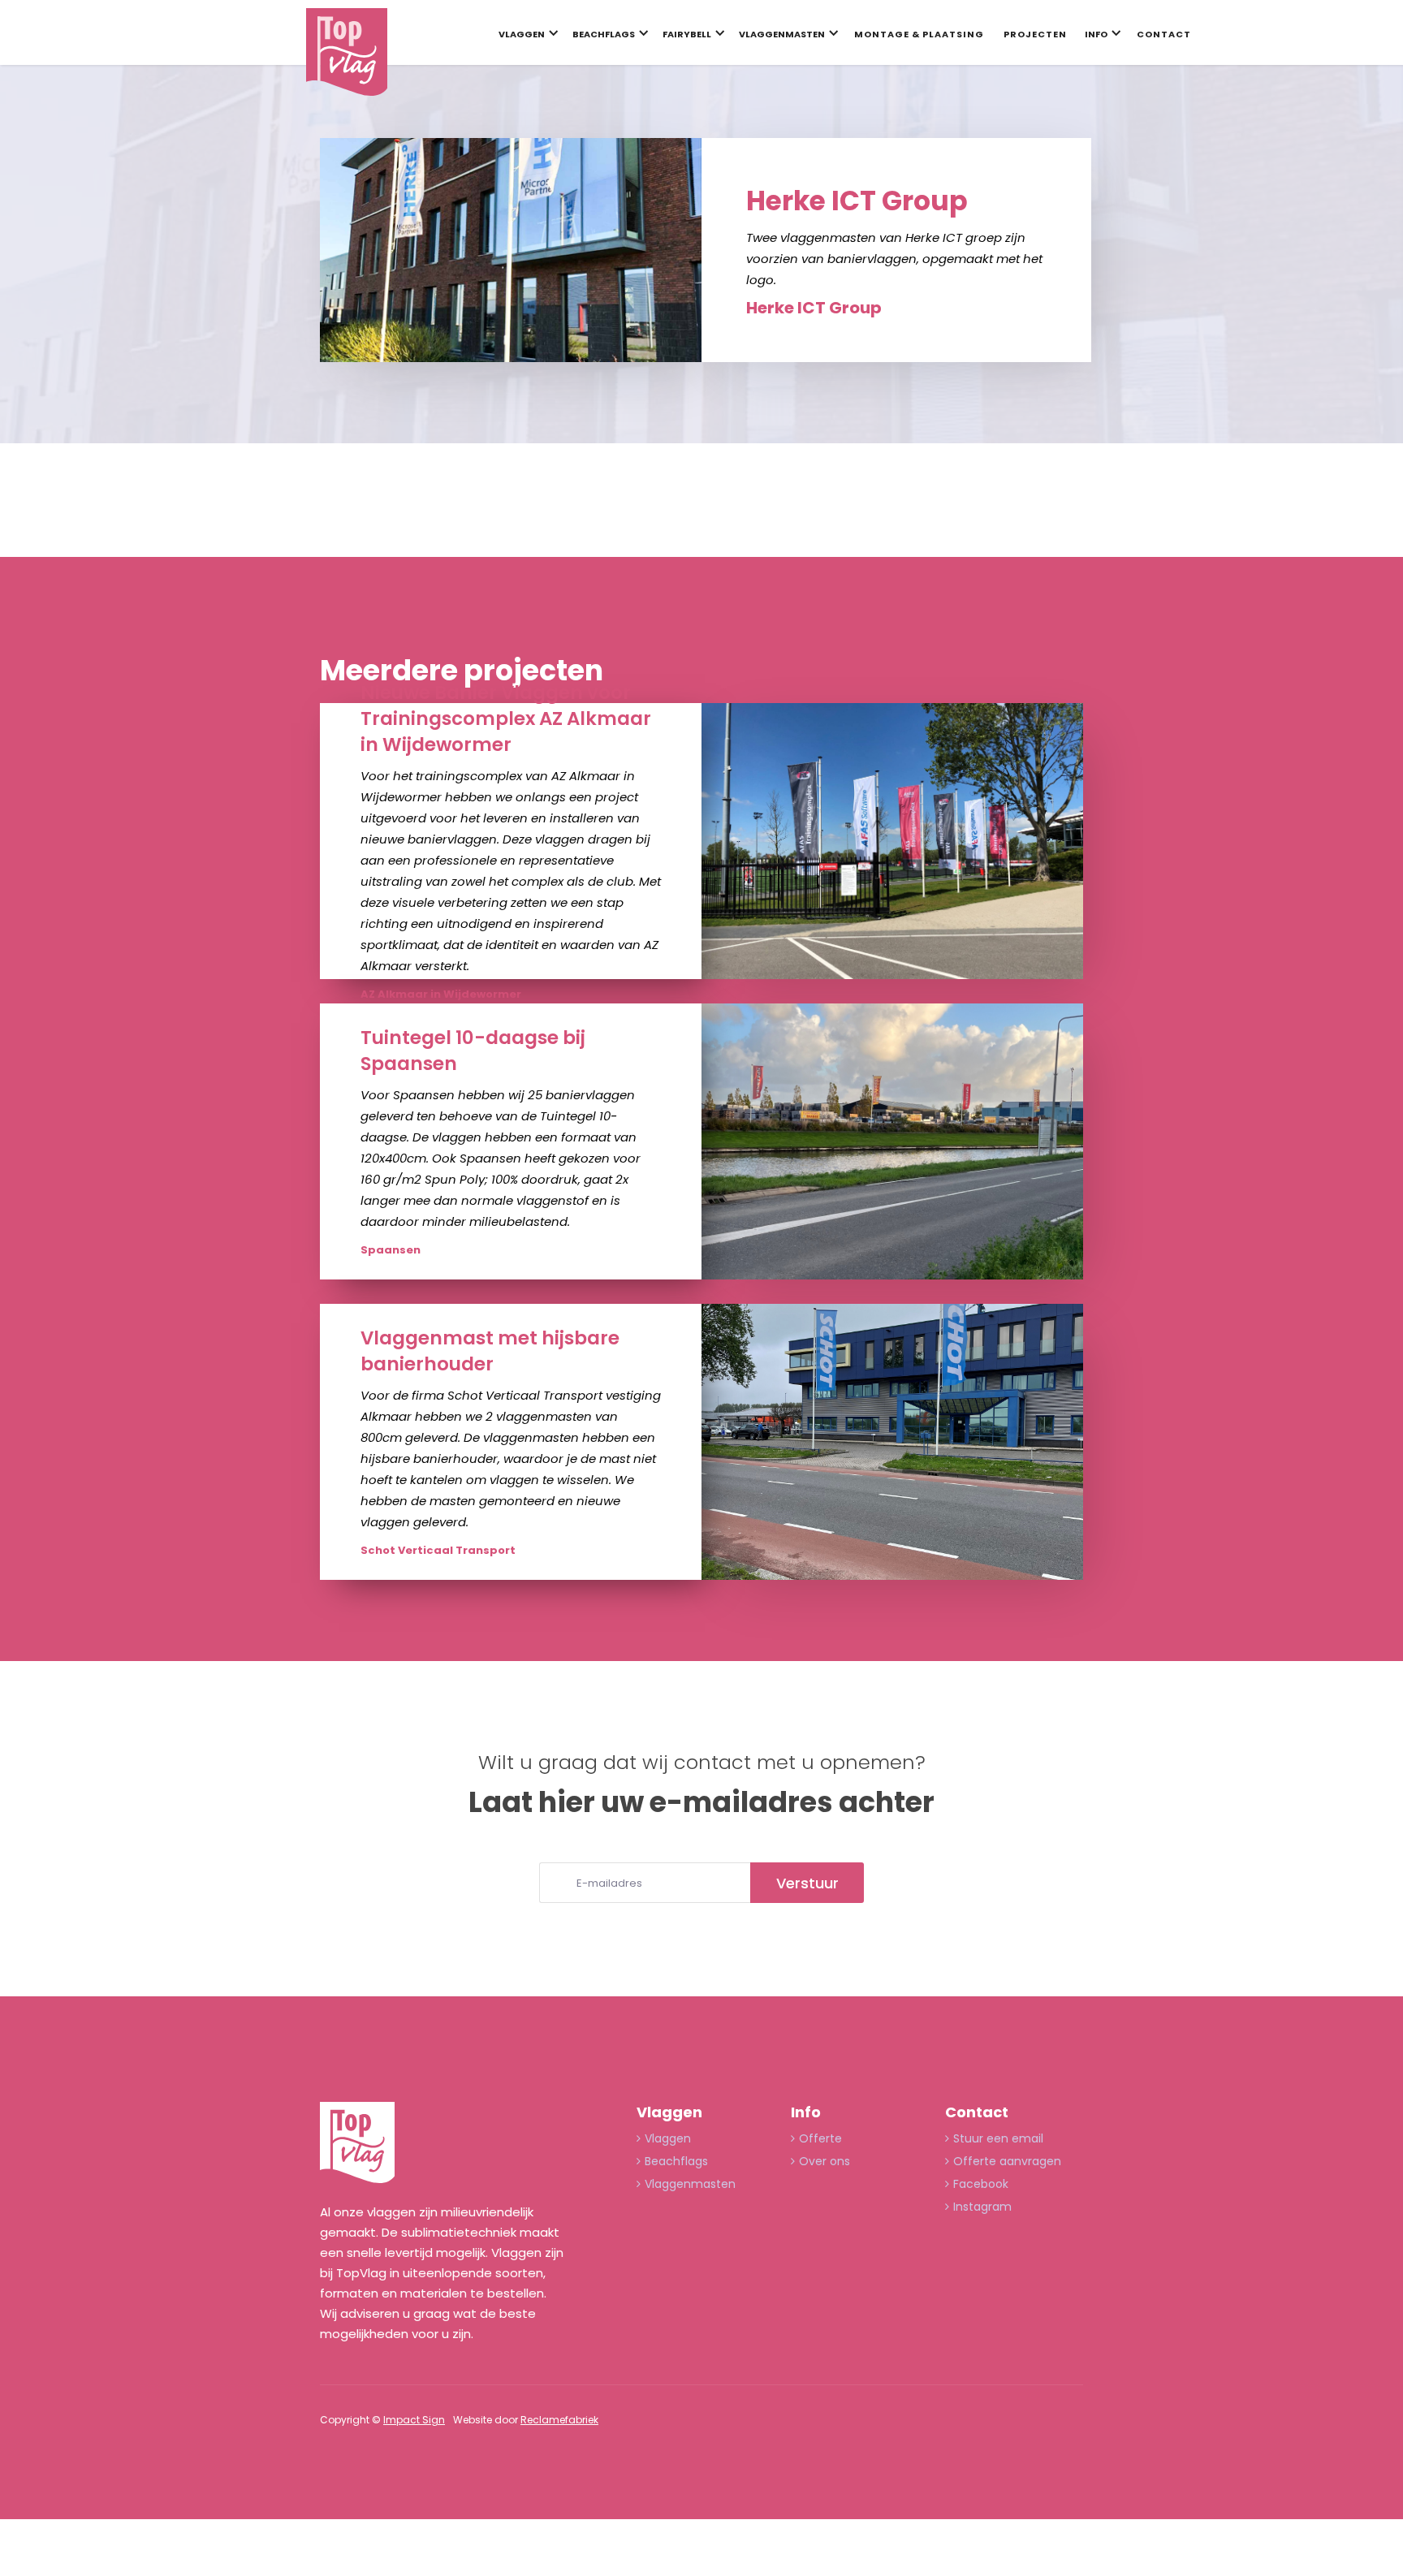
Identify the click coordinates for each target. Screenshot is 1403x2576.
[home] (347, 52)
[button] (525, 37)
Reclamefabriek (559, 2420)
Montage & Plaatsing (919, 34)
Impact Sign (414, 2420)
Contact (1164, 34)
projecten (1035, 34)
